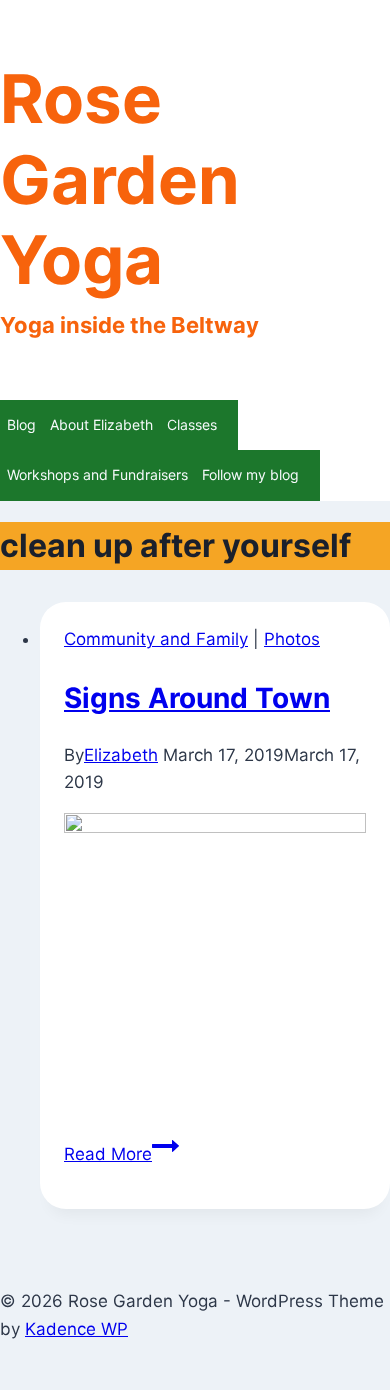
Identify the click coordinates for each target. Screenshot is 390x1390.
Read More (121, 1154)
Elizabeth (121, 755)
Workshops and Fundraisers (97, 474)
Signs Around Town (197, 698)
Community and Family (156, 639)
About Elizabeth (101, 424)
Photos (292, 639)
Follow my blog (250, 474)
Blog (21, 424)
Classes (192, 424)
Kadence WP (76, 1329)
